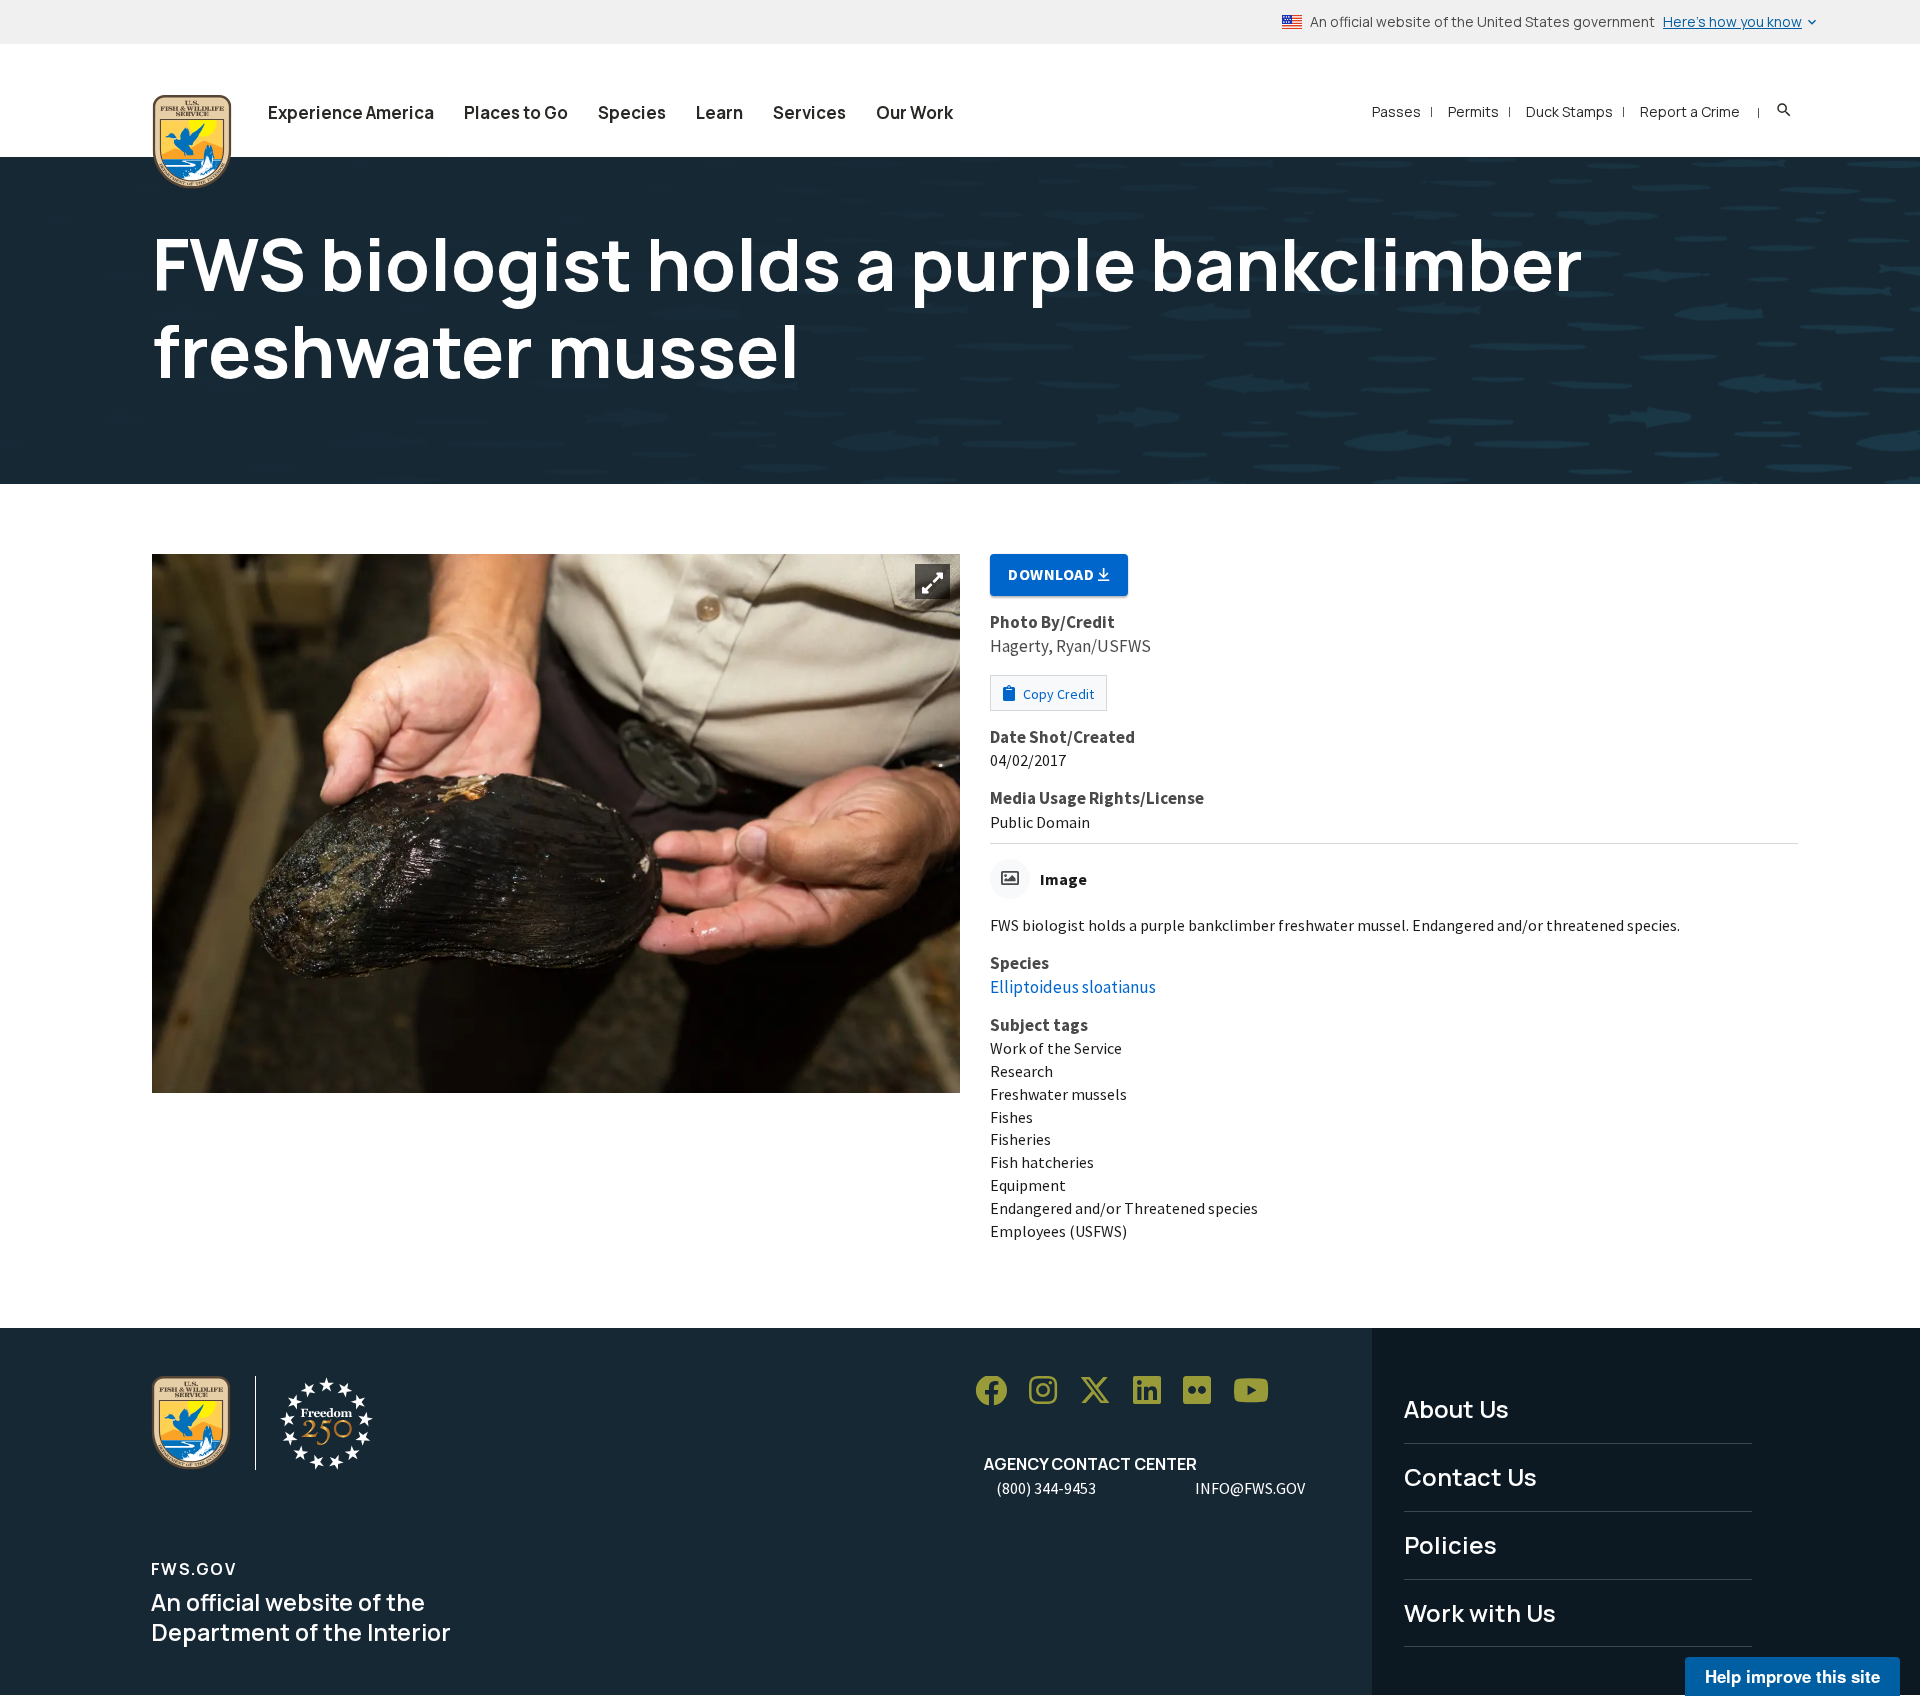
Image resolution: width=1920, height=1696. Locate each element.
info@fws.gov (1250, 1488)
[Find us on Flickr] (1204, 1391)
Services (809, 112)
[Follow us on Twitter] (1102, 1391)
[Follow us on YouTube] (1258, 1391)
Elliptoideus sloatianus (1073, 987)
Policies (1450, 1544)
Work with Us (1480, 1612)
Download (1053, 574)
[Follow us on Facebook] (998, 1391)
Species (632, 112)
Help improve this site (1792, 1676)
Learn (719, 112)
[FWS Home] (192, 142)
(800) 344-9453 (1046, 1488)
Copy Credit (1057, 694)
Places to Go (516, 112)
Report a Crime (1690, 111)
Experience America (351, 112)
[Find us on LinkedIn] (1154, 1391)
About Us (1456, 1408)
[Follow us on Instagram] (1050, 1391)
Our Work (914, 112)
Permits (1473, 111)
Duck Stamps (1569, 111)
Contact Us (1470, 1476)
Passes (1396, 111)
